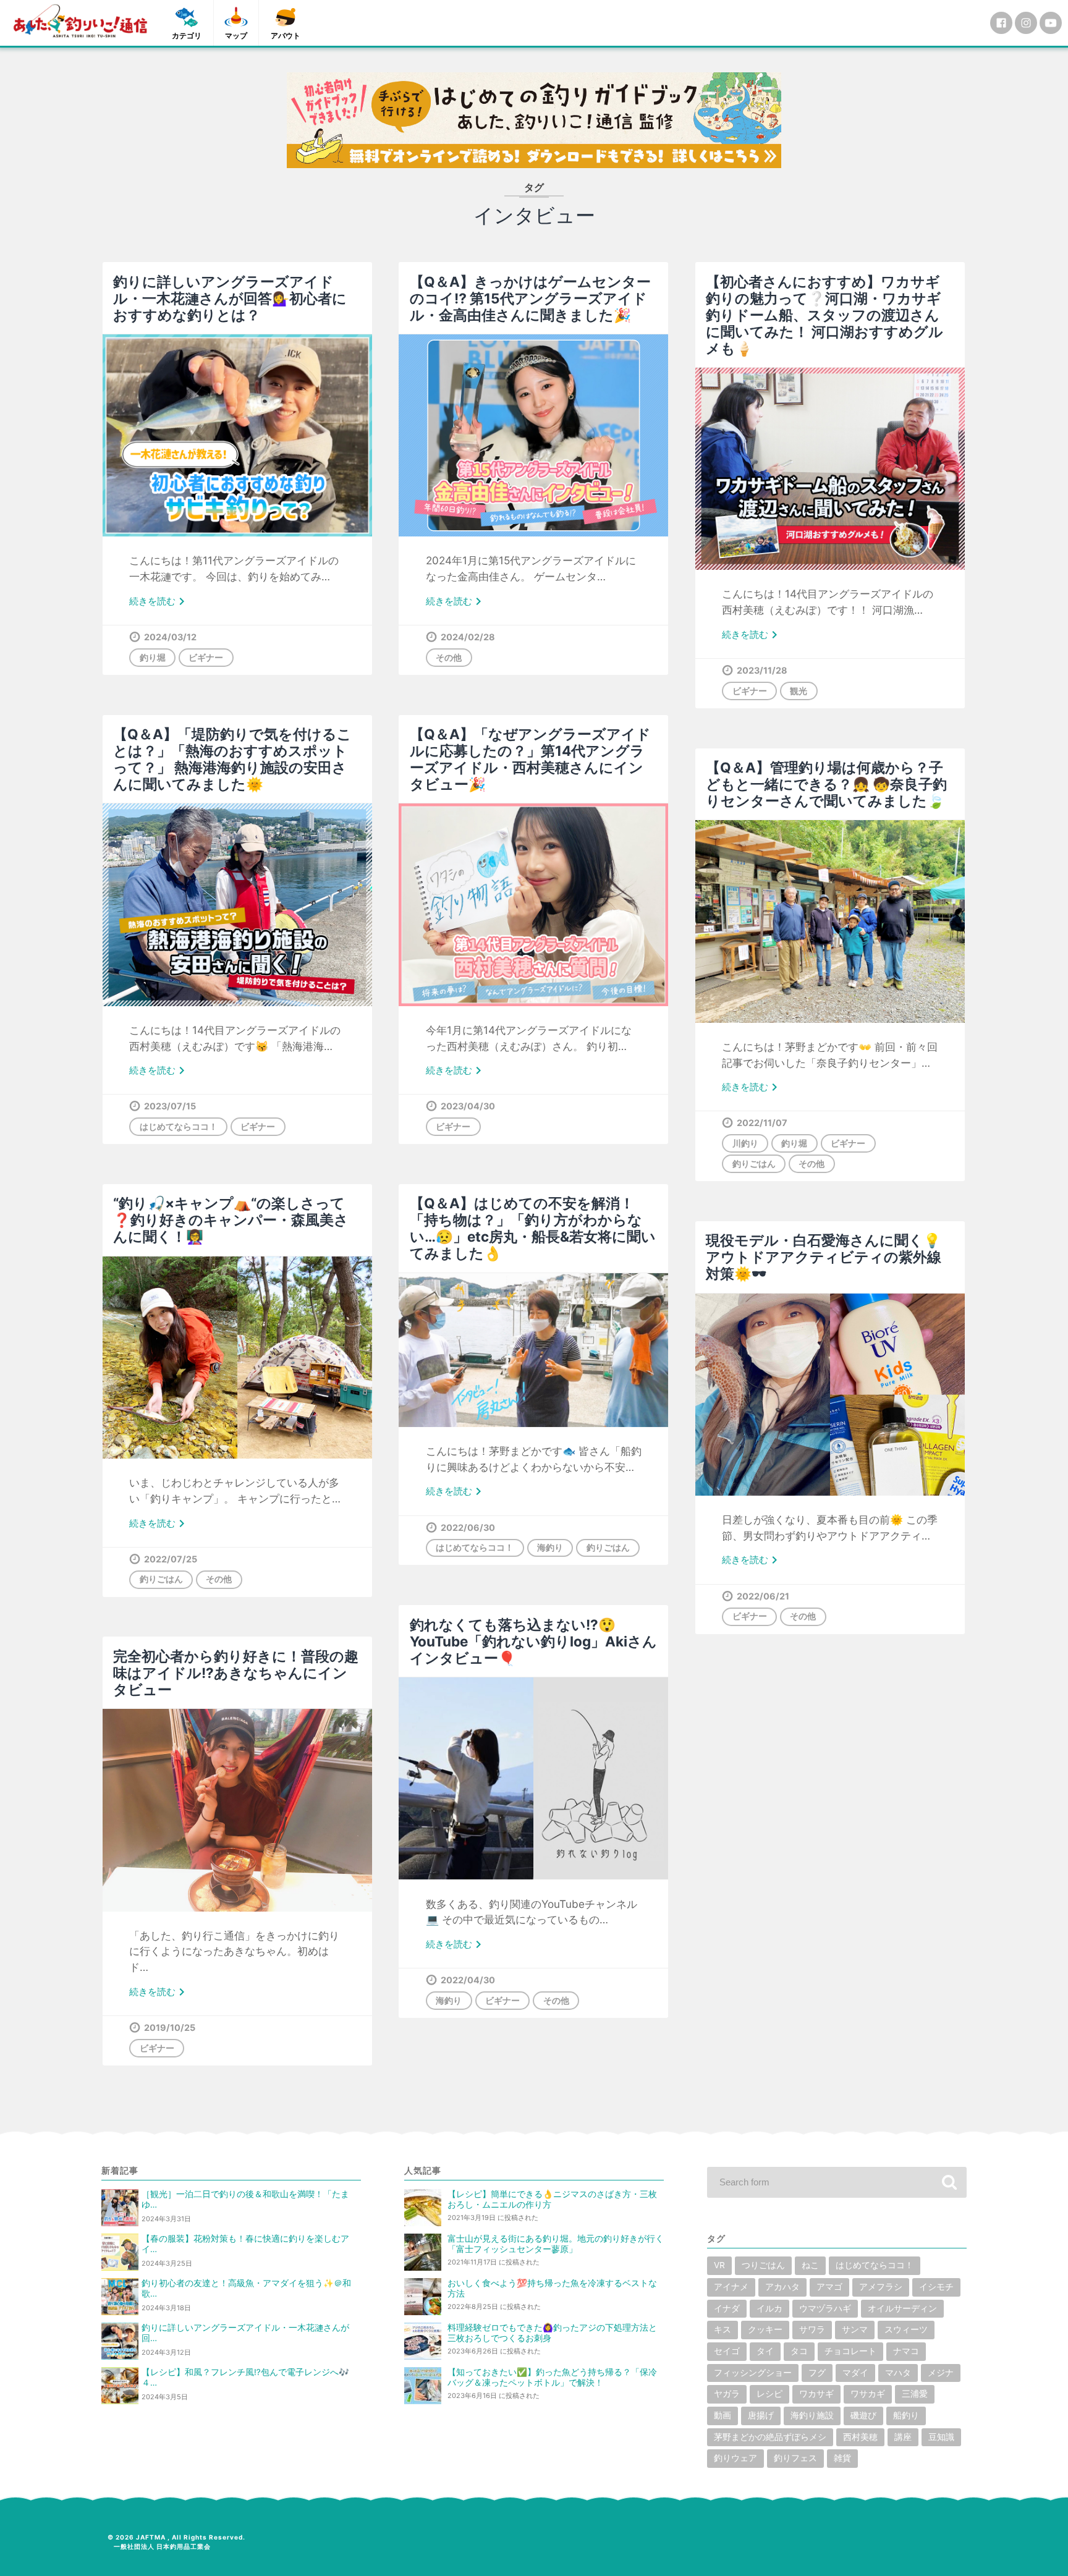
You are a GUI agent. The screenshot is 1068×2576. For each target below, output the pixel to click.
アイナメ (731, 2287)
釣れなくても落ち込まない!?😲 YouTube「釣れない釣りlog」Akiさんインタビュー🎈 (533, 1641)
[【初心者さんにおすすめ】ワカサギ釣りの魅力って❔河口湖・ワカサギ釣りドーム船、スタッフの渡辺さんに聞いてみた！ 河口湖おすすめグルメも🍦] (830, 469)
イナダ (727, 2308)
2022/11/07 (762, 1123)
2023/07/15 (170, 1106)
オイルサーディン (902, 2308)
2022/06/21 (763, 1596)
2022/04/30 (468, 1980)
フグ (817, 2373)
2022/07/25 (171, 1559)
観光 (799, 691)
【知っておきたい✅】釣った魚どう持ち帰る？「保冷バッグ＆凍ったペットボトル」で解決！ (552, 2377)
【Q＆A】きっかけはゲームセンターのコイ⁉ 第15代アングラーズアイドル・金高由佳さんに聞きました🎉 (530, 298)
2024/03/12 (170, 637)
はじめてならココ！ (179, 1126)
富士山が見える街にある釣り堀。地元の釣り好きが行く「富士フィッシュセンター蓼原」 (556, 2244)
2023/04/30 (468, 1106)
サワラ (812, 2329)
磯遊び (863, 2415)
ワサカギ (868, 2394)
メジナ (941, 2373)
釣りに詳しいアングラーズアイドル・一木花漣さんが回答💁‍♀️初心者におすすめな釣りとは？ (230, 298)
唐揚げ (761, 2415)
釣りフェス (795, 2458)
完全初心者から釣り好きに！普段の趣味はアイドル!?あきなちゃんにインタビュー (236, 1673)
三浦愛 (915, 2394)
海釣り (550, 1547)
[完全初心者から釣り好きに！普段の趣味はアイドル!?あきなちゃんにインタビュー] (237, 1810)
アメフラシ (881, 2287)
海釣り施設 (812, 2415)
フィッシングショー (753, 2373)
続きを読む (159, 602)
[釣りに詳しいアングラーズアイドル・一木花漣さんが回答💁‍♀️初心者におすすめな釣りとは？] (237, 435)
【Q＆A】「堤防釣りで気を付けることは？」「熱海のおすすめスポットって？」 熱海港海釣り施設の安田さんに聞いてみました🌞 (232, 759)
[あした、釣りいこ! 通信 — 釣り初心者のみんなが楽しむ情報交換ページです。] (80, 21)
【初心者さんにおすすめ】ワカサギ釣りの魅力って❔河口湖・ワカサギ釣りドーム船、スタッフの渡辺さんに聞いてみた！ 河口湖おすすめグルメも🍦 (824, 315)
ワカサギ (816, 2394)
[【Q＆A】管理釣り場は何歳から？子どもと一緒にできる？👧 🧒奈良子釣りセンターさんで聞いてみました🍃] (830, 921)
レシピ (769, 2394)
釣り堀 (153, 657)
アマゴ (829, 2287)
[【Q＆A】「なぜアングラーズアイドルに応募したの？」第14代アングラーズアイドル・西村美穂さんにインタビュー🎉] (533, 905)
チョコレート (850, 2351)
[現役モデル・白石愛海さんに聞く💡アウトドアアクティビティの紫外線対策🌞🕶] (830, 1395)
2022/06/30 (468, 1527)
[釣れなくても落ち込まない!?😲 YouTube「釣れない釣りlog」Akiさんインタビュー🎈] (533, 1778)
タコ (799, 2351)
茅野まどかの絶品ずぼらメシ (770, 2437)
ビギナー (206, 657)
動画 (723, 2415)
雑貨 (842, 2458)
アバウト (286, 36)
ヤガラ (727, 2394)
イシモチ (936, 2287)
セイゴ (727, 2351)
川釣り (745, 1143)
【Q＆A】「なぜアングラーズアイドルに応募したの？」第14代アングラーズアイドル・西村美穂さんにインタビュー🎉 (530, 759)
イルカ (769, 2308)
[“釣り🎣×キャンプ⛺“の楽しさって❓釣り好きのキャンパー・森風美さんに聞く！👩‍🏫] (237, 1358)
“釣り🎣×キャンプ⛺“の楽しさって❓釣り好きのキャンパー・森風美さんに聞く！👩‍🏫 (231, 1220)
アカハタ (782, 2287)
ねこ (810, 2265)
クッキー (765, 2329)
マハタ (898, 2373)
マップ (236, 36)
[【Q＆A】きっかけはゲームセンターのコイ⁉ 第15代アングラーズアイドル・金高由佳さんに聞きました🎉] (533, 435)
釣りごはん (754, 1163)
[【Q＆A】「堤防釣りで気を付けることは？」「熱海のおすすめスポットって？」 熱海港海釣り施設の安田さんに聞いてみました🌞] (237, 905)
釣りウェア (735, 2458)
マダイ (855, 2373)
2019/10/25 (170, 2027)
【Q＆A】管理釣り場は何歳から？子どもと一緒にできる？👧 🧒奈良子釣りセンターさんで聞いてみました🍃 (826, 784)
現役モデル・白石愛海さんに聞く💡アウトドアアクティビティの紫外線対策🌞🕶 (824, 1257)
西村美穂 (860, 2437)
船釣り (906, 2415)
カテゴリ (187, 36)
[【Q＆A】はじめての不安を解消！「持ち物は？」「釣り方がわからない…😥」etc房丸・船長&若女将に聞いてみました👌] (533, 1350)
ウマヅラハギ (825, 2308)
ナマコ (906, 2351)
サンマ (855, 2329)
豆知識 (941, 2437)
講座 (903, 2437)
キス (723, 2329)
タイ (765, 2351)
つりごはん (763, 2265)
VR (719, 2265)
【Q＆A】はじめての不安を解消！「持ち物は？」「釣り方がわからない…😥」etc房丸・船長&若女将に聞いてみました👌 (533, 1228)
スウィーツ (906, 2329)
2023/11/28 (762, 670)
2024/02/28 (468, 637)
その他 (449, 657)
